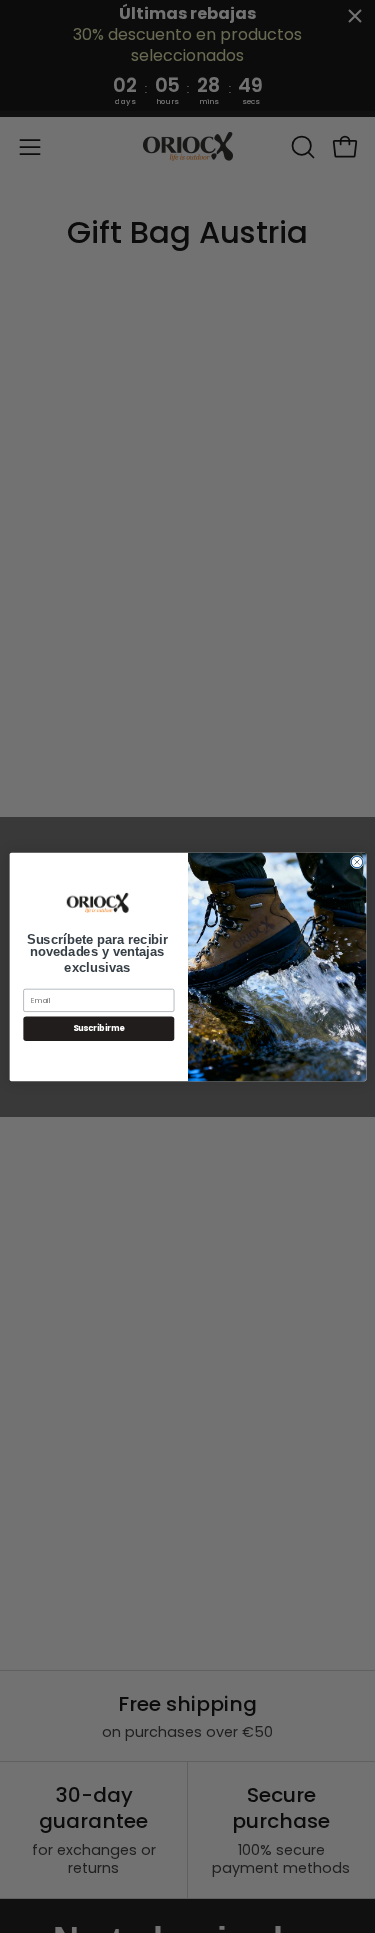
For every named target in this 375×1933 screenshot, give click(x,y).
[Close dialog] (356, 861)
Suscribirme (98, 1027)
